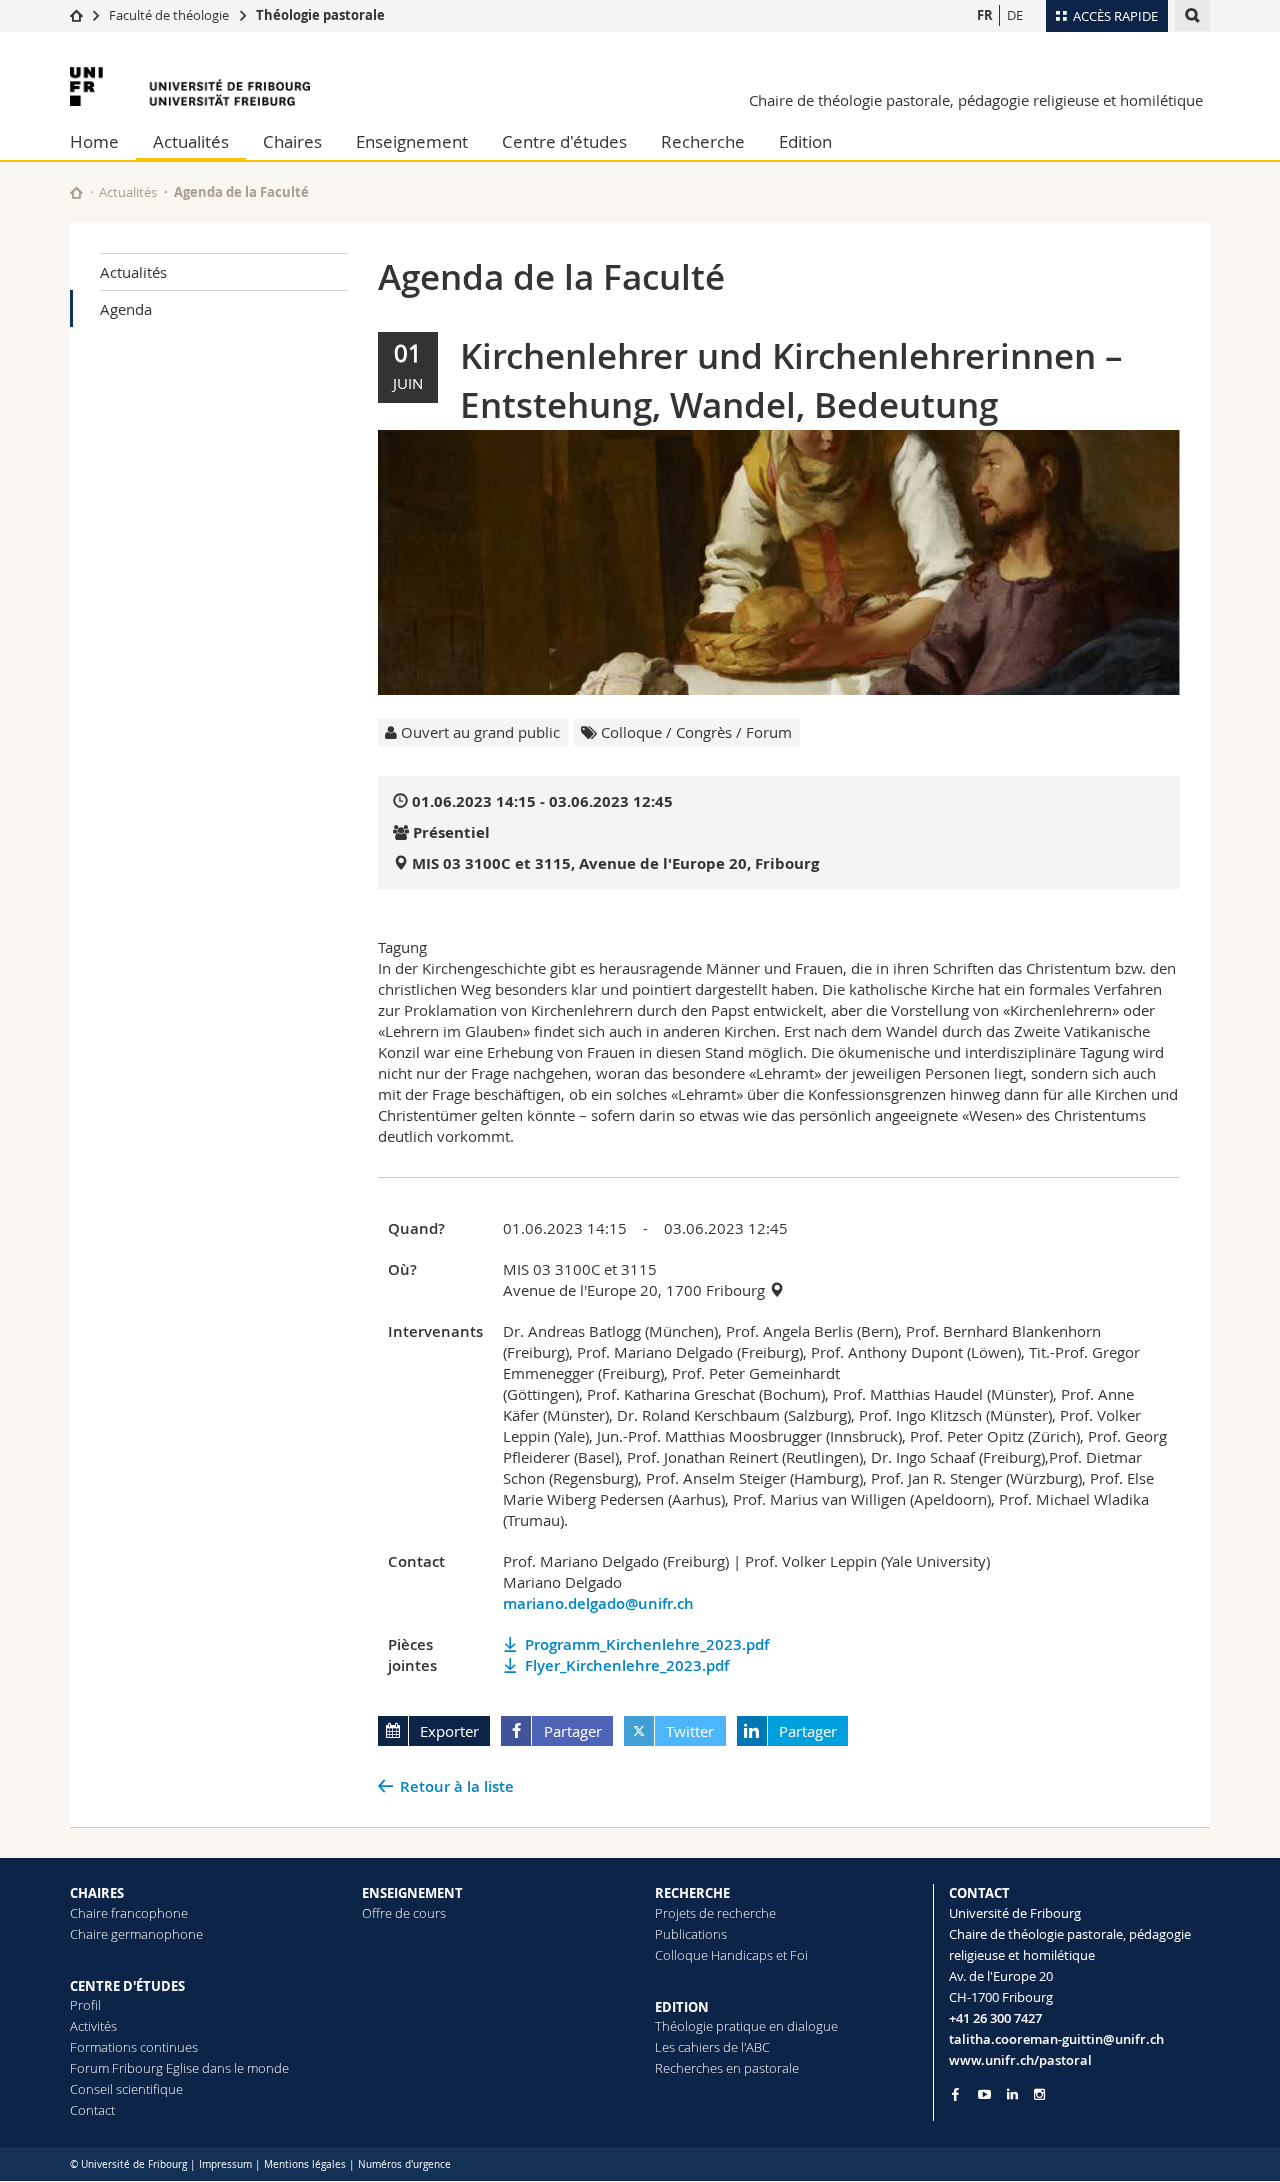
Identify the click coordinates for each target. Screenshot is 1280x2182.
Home (94, 141)
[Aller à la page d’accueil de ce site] (76, 192)
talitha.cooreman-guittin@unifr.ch (1056, 2039)
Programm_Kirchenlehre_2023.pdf (647, 1644)
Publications (691, 1934)
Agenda (126, 309)
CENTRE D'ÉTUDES (127, 1986)
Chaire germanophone (136, 1934)
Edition (805, 141)
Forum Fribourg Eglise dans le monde (179, 2068)
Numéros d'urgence (404, 2164)
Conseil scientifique (126, 2089)
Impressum (225, 2164)
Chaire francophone (129, 1913)
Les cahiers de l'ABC (712, 2047)
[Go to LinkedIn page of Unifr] (1012, 2094)
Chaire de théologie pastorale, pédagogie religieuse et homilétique (976, 100)
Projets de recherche (715, 1913)
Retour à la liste (457, 1786)
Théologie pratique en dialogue (746, 2026)
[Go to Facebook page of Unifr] (955, 2094)
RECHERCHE (692, 1893)
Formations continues (134, 2047)
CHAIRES (97, 1893)
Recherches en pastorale (727, 2068)
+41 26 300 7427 (995, 2018)
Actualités (191, 141)
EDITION (682, 2007)
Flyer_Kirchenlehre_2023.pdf (627, 1665)
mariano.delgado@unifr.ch (598, 1603)
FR (985, 15)
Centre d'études (564, 141)
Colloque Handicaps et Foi (731, 1955)
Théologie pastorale (320, 15)
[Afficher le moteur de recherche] (1192, 15)
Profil (85, 2005)
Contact (92, 2110)
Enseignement (412, 141)
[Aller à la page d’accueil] (76, 15)
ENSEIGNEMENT (412, 1893)
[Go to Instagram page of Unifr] (1039, 2094)
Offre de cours (404, 1913)
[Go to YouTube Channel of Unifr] (984, 2094)
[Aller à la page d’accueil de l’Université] (190, 86)
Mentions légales (305, 2164)
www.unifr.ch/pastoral (1020, 2060)
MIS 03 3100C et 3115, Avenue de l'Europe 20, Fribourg (615, 863)
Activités (93, 2026)
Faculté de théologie (169, 15)
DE (1015, 15)
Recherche (703, 141)
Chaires (292, 141)
